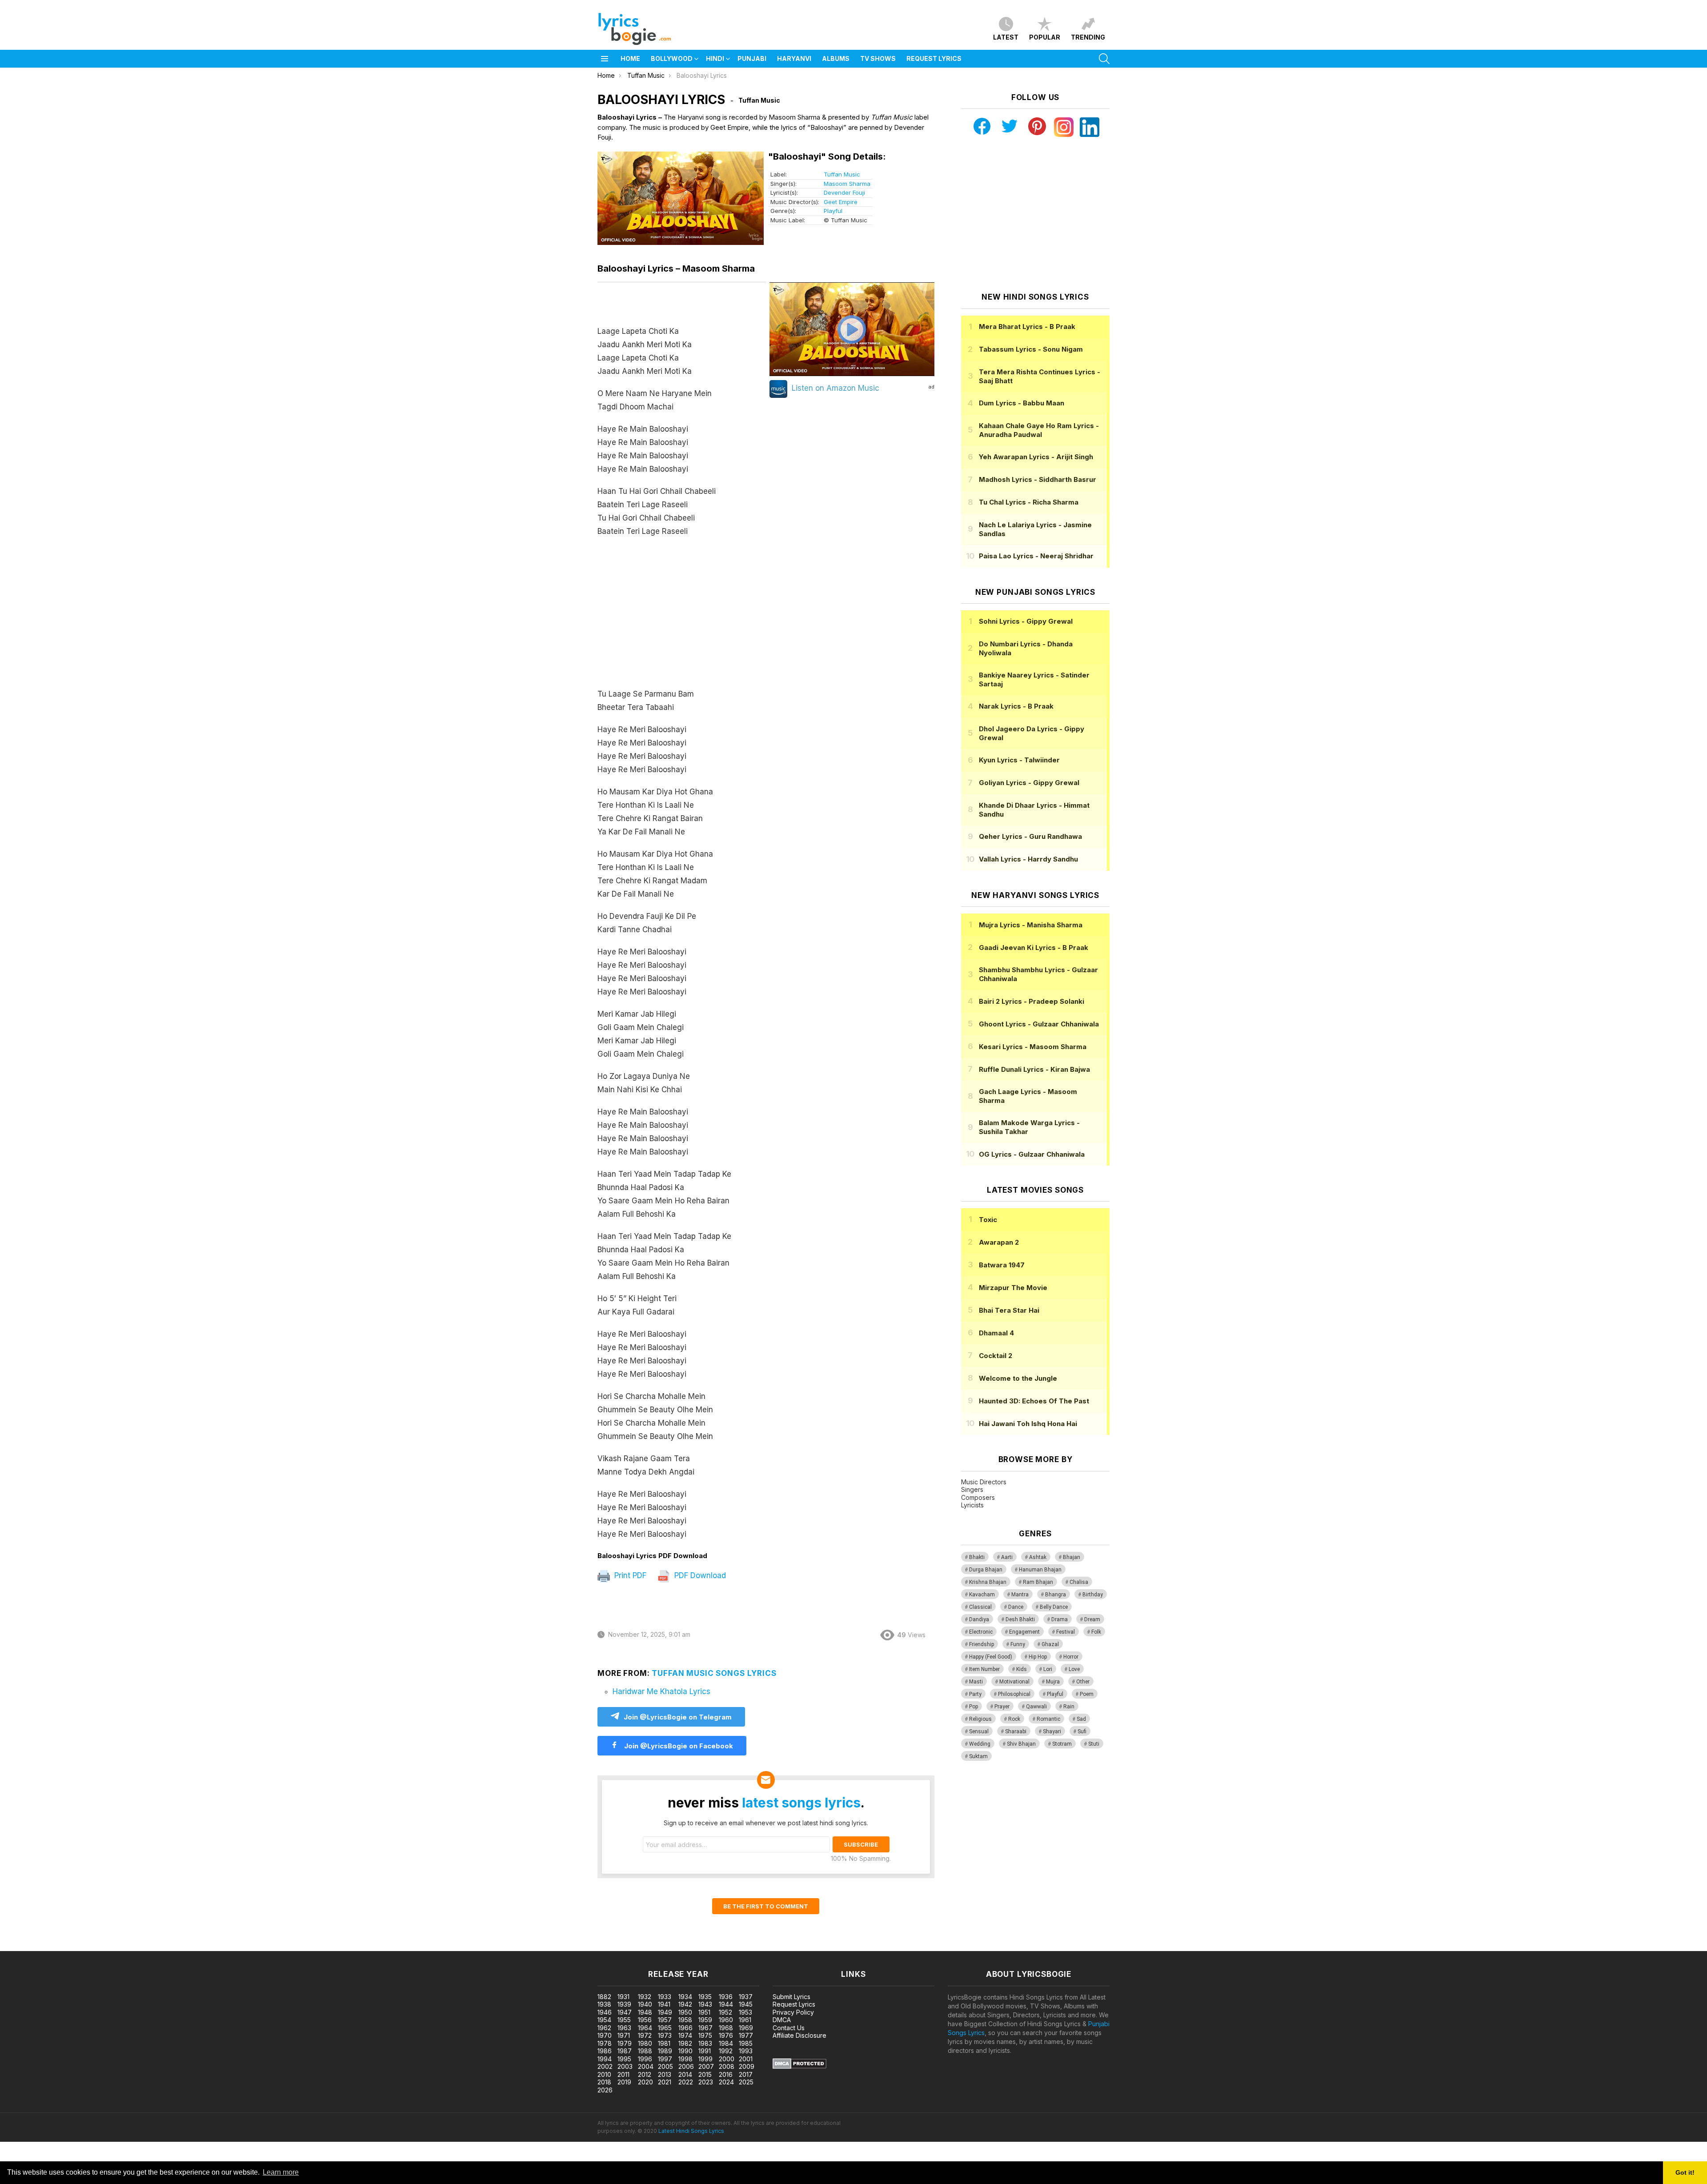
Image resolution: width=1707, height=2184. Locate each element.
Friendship (982, 1644)
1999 (705, 2059)
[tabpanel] (682, 917)
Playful (833, 211)
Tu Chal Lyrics (1029, 502)
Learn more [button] (281, 2172)
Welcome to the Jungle (1018, 1378)
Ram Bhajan (1038, 1582)
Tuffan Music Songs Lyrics (714, 1673)
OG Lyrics (1032, 1154)
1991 (705, 2051)
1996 (645, 2059)
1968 (726, 2028)
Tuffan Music (842, 174)
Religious (980, 1719)
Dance (1016, 1607)
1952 (725, 2012)
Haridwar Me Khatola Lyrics (661, 1691)
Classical (980, 1607)
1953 (745, 2012)
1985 (746, 2043)
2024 (726, 2082)
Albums (836, 58)
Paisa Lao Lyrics (1036, 556)
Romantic (1048, 1719)
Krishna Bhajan (988, 1582)
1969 (746, 2028)
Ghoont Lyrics (1039, 1024)
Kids (1022, 1669)
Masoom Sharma (847, 184)
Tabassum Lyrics (1031, 349)
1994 (605, 2059)
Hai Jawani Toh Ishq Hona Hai (1028, 1424)
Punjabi (752, 58)
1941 (664, 2004)
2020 (645, 2082)
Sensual (979, 1731)
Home (630, 58)
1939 (624, 2004)
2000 (727, 2059)
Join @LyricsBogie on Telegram (678, 1717)
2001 (746, 2059)
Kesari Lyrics (1033, 1047)
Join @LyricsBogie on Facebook (678, 1746)
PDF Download (699, 1575)
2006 (686, 2066)
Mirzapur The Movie (1013, 1288)
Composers (978, 1497)
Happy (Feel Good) (991, 1657)
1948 (645, 2012)
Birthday (1093, 1595)
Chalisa (1079, 1582)
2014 (685, 2074)
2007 (706, 2066)
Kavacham (982, 1595)
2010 (604, 2074)
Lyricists (972, 1505)
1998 (685, 2059)
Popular (1045, 37)
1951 (704, 2012)
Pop (974, 1707)
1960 (726, 2020)
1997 (665, 2059)
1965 (665, 2028)
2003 (625, 2066)
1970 (605, 2035)
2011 (623, 2074)
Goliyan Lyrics (1029, 783)
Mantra (1020, 1595)
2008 (727, 2066)
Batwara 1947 (1002, 1265)
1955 (624, 2020)
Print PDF (629, 1575)
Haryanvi (794, 58)
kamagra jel (157, 1946)
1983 (705, 2043)
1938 (604, 2004)
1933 (665, 1997)
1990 (685, 2051)
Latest (1006, 37)
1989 (665, 2051)
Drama (1060, 1619)
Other (1083, 1682)
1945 (746, 2004)
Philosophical (1014, 1694)
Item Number (984, 1669)
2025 (746, 2082)
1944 (726, 2004)
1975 (705, 2035)
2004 (646, 2066)
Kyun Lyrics (1019, 760)
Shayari (1052, 1731)
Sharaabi (1016, 1731)
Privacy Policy (793, 2012)
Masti (976, 1682)
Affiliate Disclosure (799, 2035)
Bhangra (1056, 1595)
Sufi (1082, 1731)
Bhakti (977, 1557)
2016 (726, 2074)
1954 (604, 2020)
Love (1074, 1669)
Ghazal (1050, 1644)
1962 (604, 2028)
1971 (624, 2035)
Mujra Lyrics (1031, 925)
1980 (645, 2043)
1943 (705, 2004)
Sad (1081, 1719)
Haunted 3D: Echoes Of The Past (1034, 1401)
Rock (1014, 1719)
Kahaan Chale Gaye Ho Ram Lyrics (1039, 430)
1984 (726, 2043)
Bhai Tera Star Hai (1009, 1310)
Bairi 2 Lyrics (1032, 1001)
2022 (686, 2082)
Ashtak (1038, 1557)
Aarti (1007, 1557)
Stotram (1062, 1744)
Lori (1048, 1669)
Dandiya (979, 1619)
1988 (645, 2051)
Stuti (1094, 1744)
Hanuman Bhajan (1040, 1570)
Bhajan (1072, 1557)
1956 (645, 2020)
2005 (665, 2066)
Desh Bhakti (1020, 1619)
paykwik (126, 1946)
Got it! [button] (1685, 2172)
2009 (747, 2066)
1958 (685, 2020)
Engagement (1024, 1632)
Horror (1071, 1657)
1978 (605, 2043)
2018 (604, 2082)
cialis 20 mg (17, 1946)
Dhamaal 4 (996, 1333)
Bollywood (672, 58)
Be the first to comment (766, 1906)
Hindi (715, 58)
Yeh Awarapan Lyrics (1036, 457)
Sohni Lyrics (1026, 621)
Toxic (988, 1220)
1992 (726, 2051)
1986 (605, 2051)
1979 (625, 2043)
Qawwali (1036, 1707)
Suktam (978, 1756)
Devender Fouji (844, 192)
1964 (645, 2028)
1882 (604, 1997)
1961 (745, 2020)
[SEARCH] (1104, 59)
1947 (625, 2012)
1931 (623, 1997)
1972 (645, 2035)
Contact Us (789, 2028)
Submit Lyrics (791, 1997)
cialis (43, 1946)
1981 (664, 2043)
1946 (605, 2012)
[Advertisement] (682, 617)
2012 (645, 2074)
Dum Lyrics (1022, 403)
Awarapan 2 (999, 1242)
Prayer (1002, 1707)
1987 (625, 2051)
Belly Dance (1054, 1607)
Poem (1087, 1694)
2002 (605, 2066)
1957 (665, 2020)
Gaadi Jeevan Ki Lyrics (1034, 948)
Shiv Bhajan (1021, 1744)
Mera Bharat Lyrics (1027, 327)
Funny (1018, 1644)
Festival (1066, 1632)
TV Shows (878, 58)
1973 (665, 2035)
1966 (685, 2028)
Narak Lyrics (1016, 706)
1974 (685, 2035)
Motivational (1014, 1682)
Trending (1088, 37)
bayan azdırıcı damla (82, 1946)
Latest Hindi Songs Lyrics (691, 2131)
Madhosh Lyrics (1038, 479)
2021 (665, 2082)
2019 (624, 2082)
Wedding (980, 1744)
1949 (665, 2012)
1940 (645, 2004)
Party (975, 1694)
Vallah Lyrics (1028, 859)
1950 (685, 2012)
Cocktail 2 (996, 1356)
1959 (705, 2020)
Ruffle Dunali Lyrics (1034, 1069)
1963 (624, 2028)
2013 (665, 2074)
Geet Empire (841, 202)
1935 (705, 1997)
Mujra (1053, 1682)
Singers (972, 1489)
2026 (605, 2090)
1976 (726, 2035)
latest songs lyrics (801, 1803)
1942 (685, 2004)
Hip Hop (1038, 1657)
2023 (706, 2082)
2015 (705, 2074)
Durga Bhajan (986, 1570)
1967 (705, 2028)
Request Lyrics (934, 58)
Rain (1069, 1707)
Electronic (981, 1632)
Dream (1092, 1619)
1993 (746, 2051)
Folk (1096, 1632)
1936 (726, 1997)
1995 (624, 2059)
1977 (746, 2035)
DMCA (782, 2020)
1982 (685, 2043)
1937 (746, 1997)
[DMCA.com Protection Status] (799, 2066)
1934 (685, 1997)
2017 (746, 2074)
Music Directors (984, 1482)
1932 (645, 1997)
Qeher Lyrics (1030, 836)
